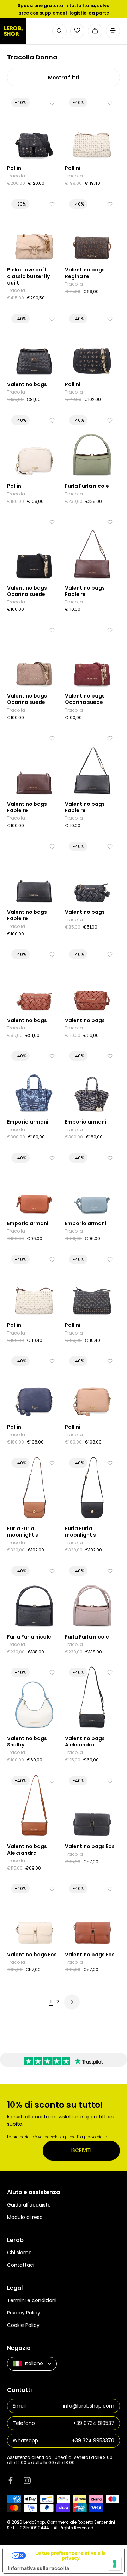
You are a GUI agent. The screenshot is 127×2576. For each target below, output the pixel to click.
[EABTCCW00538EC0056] (34, 1183)
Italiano (34, 2363)
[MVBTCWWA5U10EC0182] (34, 871)
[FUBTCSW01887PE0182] (92, 1488)
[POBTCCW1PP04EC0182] (34, 128)
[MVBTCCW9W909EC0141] (34, 1806)
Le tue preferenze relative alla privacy (71, 2555)
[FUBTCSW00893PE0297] (92, 445)
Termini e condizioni (32, 2300)
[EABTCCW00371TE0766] (34, 1081)
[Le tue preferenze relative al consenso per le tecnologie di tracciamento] (115, 2564)
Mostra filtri (64, 78)
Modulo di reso (25, 2217)
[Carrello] (95, 31)
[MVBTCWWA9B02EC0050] (92, 655)
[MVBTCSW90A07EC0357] (34, 1697)
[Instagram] (27, 2480)
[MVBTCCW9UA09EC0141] (92, 979)
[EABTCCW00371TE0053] (92, 1081)
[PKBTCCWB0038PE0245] (34, 229)
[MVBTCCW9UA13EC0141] (34, 979)
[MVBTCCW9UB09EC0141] (92, 1914)
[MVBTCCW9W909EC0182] (92, 1697)
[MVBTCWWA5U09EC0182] (92, 763)
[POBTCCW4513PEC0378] (34, 445)
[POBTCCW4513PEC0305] (34, 1386)
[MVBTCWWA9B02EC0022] (34, 655)
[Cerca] (59, 31)
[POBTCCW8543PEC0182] (92, 344)
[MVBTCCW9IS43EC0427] (92, 229)
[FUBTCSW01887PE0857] (34, 1488)
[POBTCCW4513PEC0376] (92, 1386)
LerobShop (34, 2522)
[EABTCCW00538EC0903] (92, 1183)
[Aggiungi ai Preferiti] (52, 103)
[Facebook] (11, 2480)
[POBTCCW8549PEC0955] (92, 128)
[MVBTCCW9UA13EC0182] (92, 871)
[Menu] (113, 31)
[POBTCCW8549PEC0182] (92, 1284)
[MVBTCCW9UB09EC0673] (34, 1914)
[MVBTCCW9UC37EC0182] (34, 344)
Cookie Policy (23, 2325)
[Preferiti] (77, 30)
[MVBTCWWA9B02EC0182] (34, 547)
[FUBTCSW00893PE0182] (34, 1596)
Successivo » (72, 2002)
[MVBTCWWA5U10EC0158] (34, 763)
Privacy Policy (24, 2313)
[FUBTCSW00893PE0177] (92, 1596)
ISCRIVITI (81, 2150)
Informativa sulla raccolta (38, 2568)
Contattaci (21, 2265)
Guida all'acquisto (29, 2205)
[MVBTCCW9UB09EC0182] (92, 1806)
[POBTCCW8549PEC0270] (34, 1284)
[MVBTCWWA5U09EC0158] (92, 547)
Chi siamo (19, 2253)
